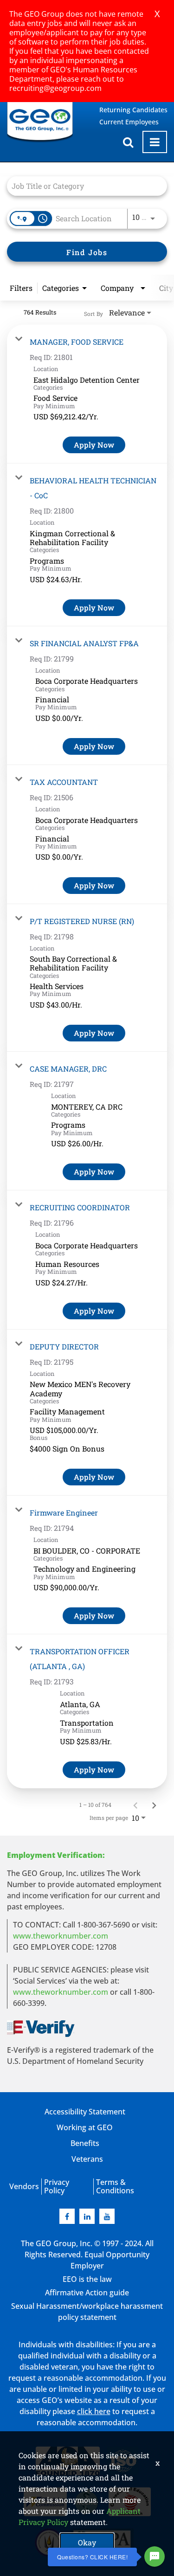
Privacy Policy (57, 2186)
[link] (87, 394)
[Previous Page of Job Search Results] (135, 1805)
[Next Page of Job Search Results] (154, 1805)
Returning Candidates (133, 110)
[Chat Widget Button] (155, 2557)
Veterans (87, 2159)
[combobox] (82, 186)
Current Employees (129, 122)
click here (94, 2411)
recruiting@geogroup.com (55, 88)
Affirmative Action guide (87, 2293)
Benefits (85, 2143)
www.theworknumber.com (61, 1936)
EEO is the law (87, 2279)
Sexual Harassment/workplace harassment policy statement (87, 2312)
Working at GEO (85, 2127)
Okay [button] (87, 2542)
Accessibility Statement (85, 2112)
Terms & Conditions (115, 2186)
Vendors (24, 2186)
